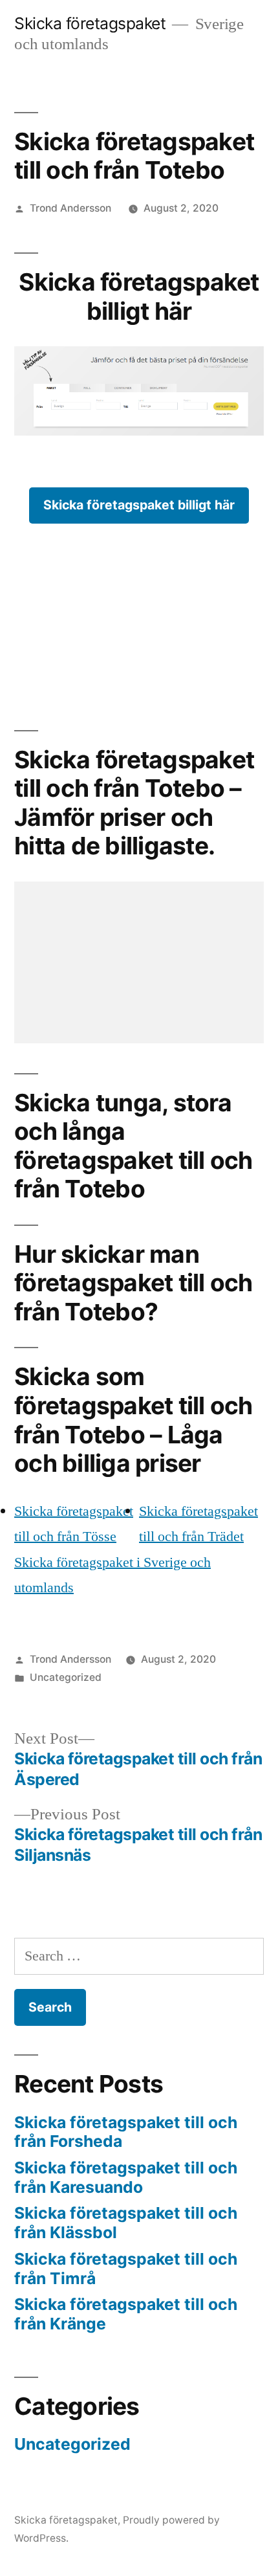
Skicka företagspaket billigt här (139, 505)
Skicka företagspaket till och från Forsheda (126, 2132)
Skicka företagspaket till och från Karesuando (126, 2177)
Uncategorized (66, 1677)
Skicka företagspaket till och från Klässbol (126, 2223)
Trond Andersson (70, 208)
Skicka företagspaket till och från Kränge (126, 2314)
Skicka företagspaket (90, 23)
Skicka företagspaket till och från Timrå (126, 2269)
